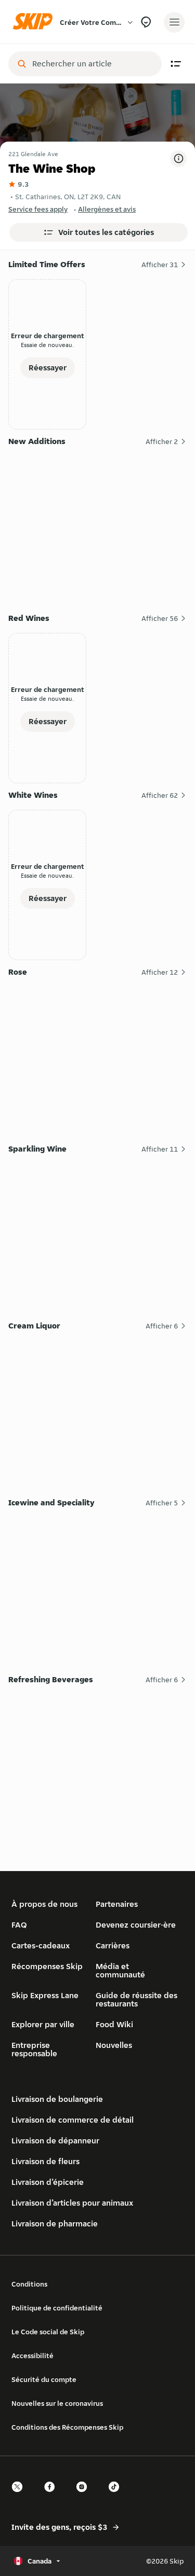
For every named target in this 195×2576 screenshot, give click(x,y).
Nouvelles (114, 2045)
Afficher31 (160, 265)
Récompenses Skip (47, 1966)
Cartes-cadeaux (41, 1945)
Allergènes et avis (107, 209)
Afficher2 (162, 441)
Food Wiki (114, 2024)
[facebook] (53, 2496)
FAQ (19, 1925)
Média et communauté (120, 1970)
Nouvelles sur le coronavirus (57, 2403)
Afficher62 (160, 795)
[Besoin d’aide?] (146, 22)
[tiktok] (117, 2496)
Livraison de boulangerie (57, 2099)
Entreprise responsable (34, 2049)
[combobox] (92, 64)
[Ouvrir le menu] (174, 22)
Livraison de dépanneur (55, 2141)
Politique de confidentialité (57, 2308)
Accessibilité (32, 2356)
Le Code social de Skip (48, 2332)
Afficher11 (160, 1149)
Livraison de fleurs (45, 2161)
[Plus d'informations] (178, 159)
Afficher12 (160, 972)
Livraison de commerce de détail (73, 2120)
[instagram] (85, 2496)
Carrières (113, 1945)
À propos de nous (44, 1904)
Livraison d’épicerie (48, 2182)
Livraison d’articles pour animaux (72, 2203)
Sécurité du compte (44, 2379)
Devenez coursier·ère (136, 1925)
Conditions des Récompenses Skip (67, 2427)
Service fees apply (38, 209)
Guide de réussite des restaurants (136, 1999)
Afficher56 (160, 618)
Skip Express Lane (45, 1995)
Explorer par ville (43, 2024)
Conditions (29, 2284)
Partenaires (117, 1904)
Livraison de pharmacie (55, 2224)
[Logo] (35, 22)
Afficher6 (162, 1326)
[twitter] (20, 2496)
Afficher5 (162, 1503)
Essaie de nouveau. (47, 345)
